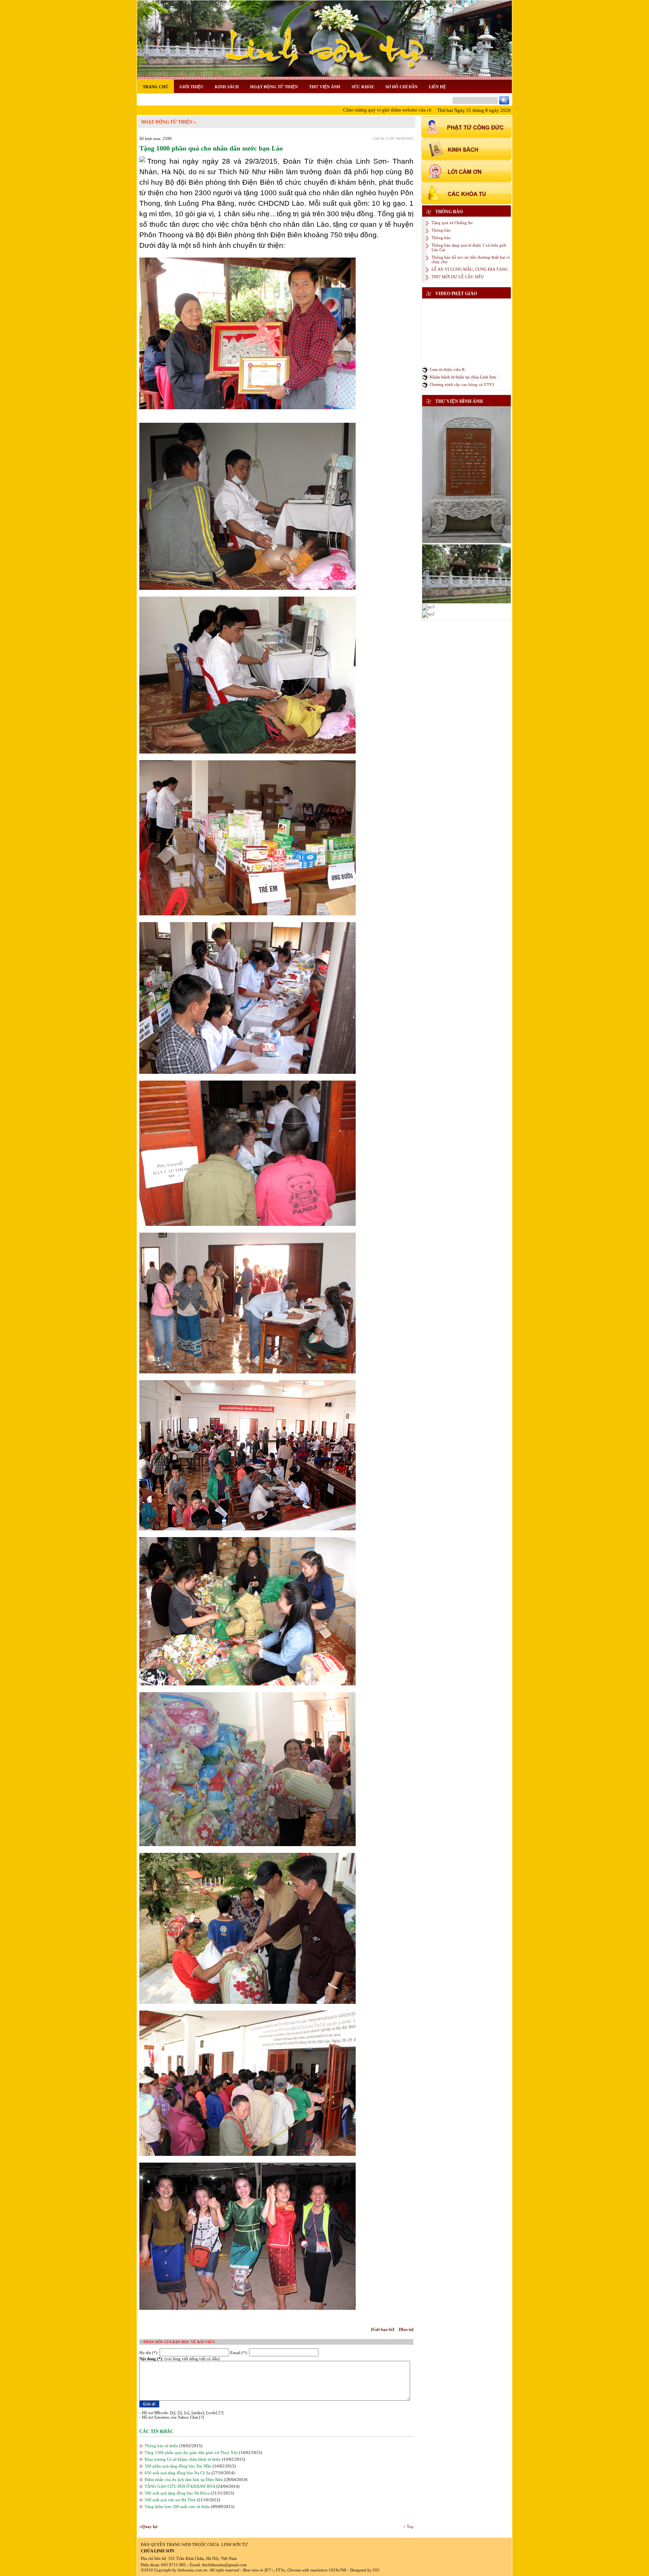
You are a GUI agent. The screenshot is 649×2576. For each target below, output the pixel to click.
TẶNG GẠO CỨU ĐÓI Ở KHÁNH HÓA (180, 2486)
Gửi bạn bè (383, 2329)
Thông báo (441, 230)
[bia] (466, 542)
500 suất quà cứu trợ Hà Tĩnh (170, 2500)
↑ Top (408, 2526)
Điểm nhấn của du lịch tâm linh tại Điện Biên (184, 2480)
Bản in (406, 2329)
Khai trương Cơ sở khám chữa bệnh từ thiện (183, 2459)
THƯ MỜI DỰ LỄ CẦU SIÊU (458, 277)
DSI (376, 2570)
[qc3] (428, 607)
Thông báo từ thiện (161, 2446)
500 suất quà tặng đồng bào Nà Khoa (177, 2493)
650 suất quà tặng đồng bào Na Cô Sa (177, 2473)
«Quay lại (148, 2526)
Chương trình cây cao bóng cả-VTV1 (462, 384)
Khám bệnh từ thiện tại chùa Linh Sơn (463, 377)
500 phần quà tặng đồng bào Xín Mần (178, 2466)
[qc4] (466, 602)
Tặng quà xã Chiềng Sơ (452, 223)
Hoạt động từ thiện (167, 122)
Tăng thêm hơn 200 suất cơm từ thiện (177, 2507)
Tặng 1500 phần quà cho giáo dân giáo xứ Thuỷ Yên (191, 2452)
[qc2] (428, 614)
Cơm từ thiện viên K (447, 369)
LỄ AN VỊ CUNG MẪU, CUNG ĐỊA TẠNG (470, 269)
